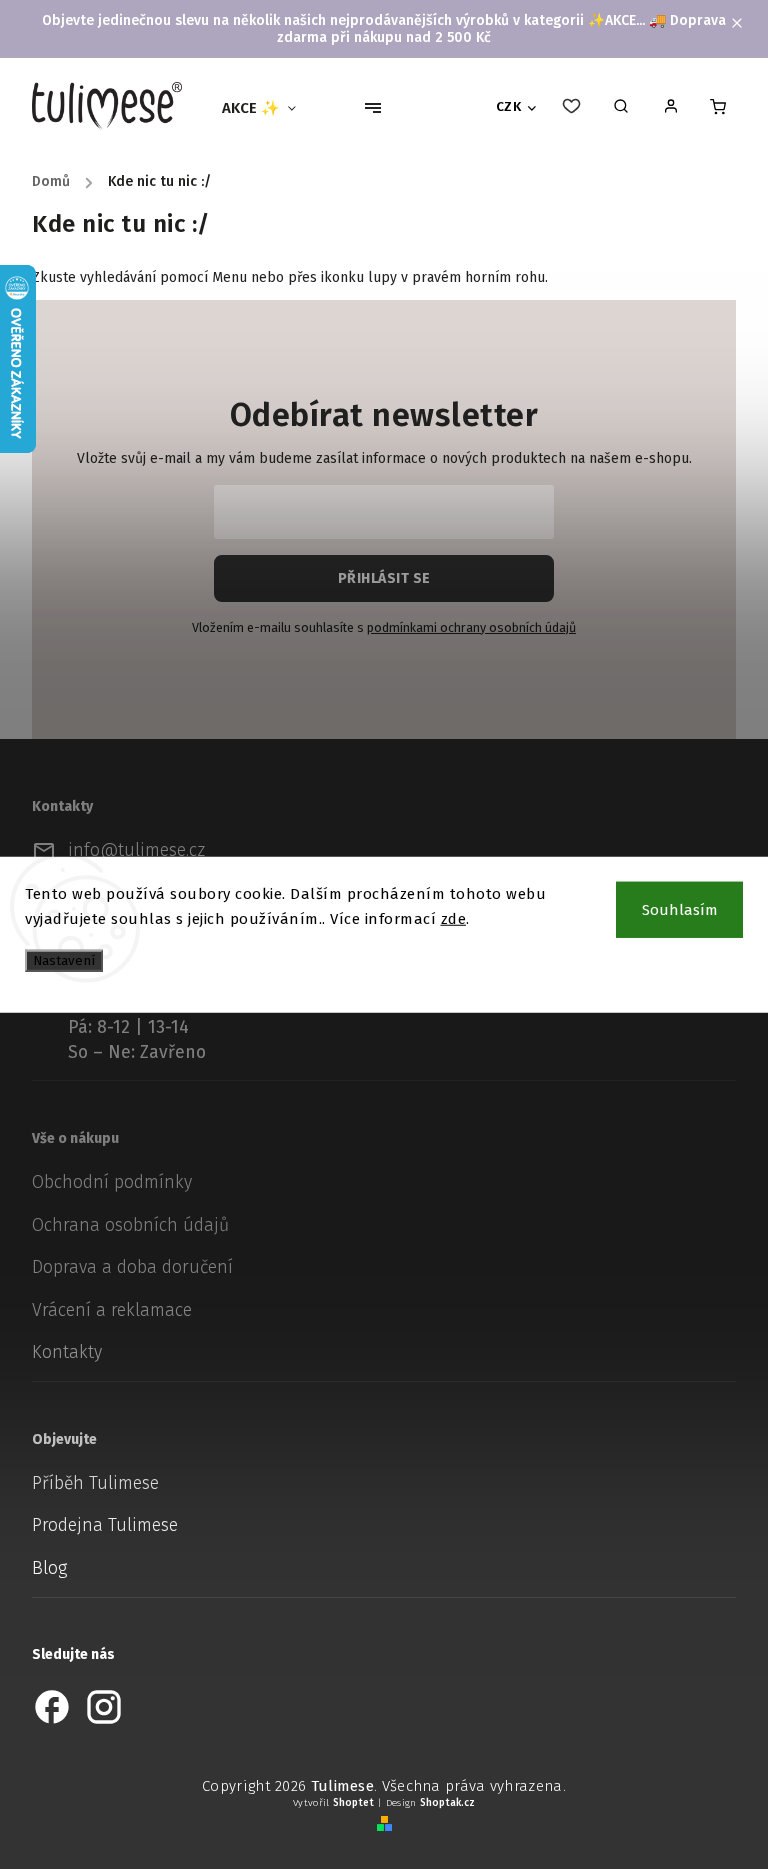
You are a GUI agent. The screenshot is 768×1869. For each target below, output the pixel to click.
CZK (509, 107)
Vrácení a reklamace (112, 1310)
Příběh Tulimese (95, 1483)
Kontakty (67, 1352)
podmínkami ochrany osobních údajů (471, 627)
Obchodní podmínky (112, 1182)
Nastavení (64, 960)
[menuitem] (267, 108)
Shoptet (353, 1803)
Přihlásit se (384, 578)
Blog (49, 1568)
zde (454, 919)
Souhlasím (680, 909)
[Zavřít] (720, 1516)
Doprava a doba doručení (132, 1267)
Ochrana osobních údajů (130, 1225)
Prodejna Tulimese (105, 1525)
